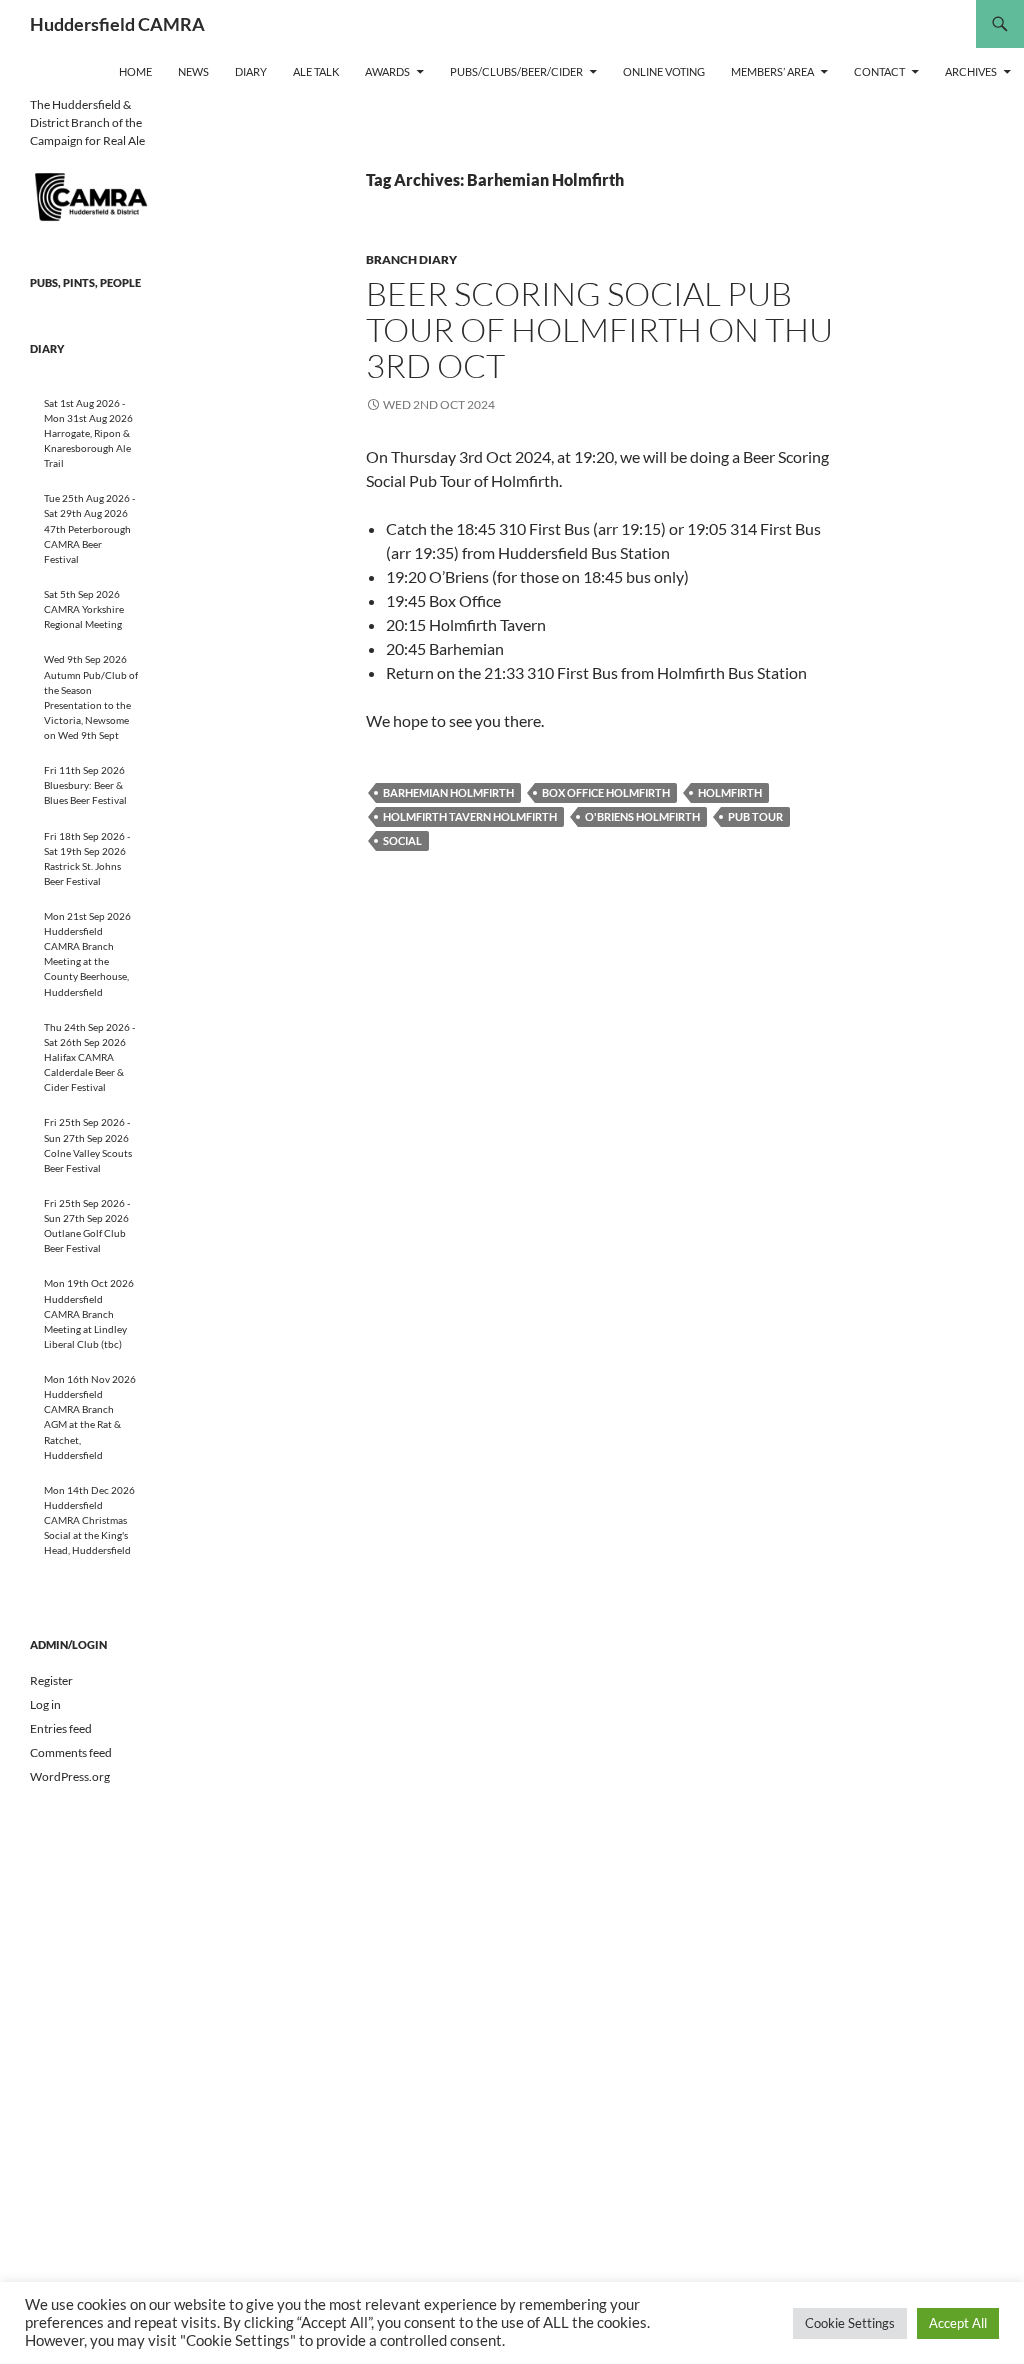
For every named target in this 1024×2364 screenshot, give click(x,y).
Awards (387, 71)
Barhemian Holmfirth (448, 792)
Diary (251, 71)
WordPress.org (70, 1776)
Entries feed (61, 1728)
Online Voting (664, 71)
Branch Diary (411, 259)
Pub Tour (755, 816)
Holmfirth (730, 792)
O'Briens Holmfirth (642, 816)
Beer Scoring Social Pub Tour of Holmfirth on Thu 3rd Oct (599, 329)
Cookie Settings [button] (850, 2323)
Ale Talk (316, 71)
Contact (879, 71)
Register (51, 1680)
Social (402, 840)
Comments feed (71, 1752)
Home (135, 71)
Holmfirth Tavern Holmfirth (470, 816)
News (193, 71)
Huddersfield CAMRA (117, 24)
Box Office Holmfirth (606, 792)
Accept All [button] (958, 2323)
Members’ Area (772, 71)
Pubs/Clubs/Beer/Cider (516, 71)
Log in (45, 1704)
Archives (971, 71)
